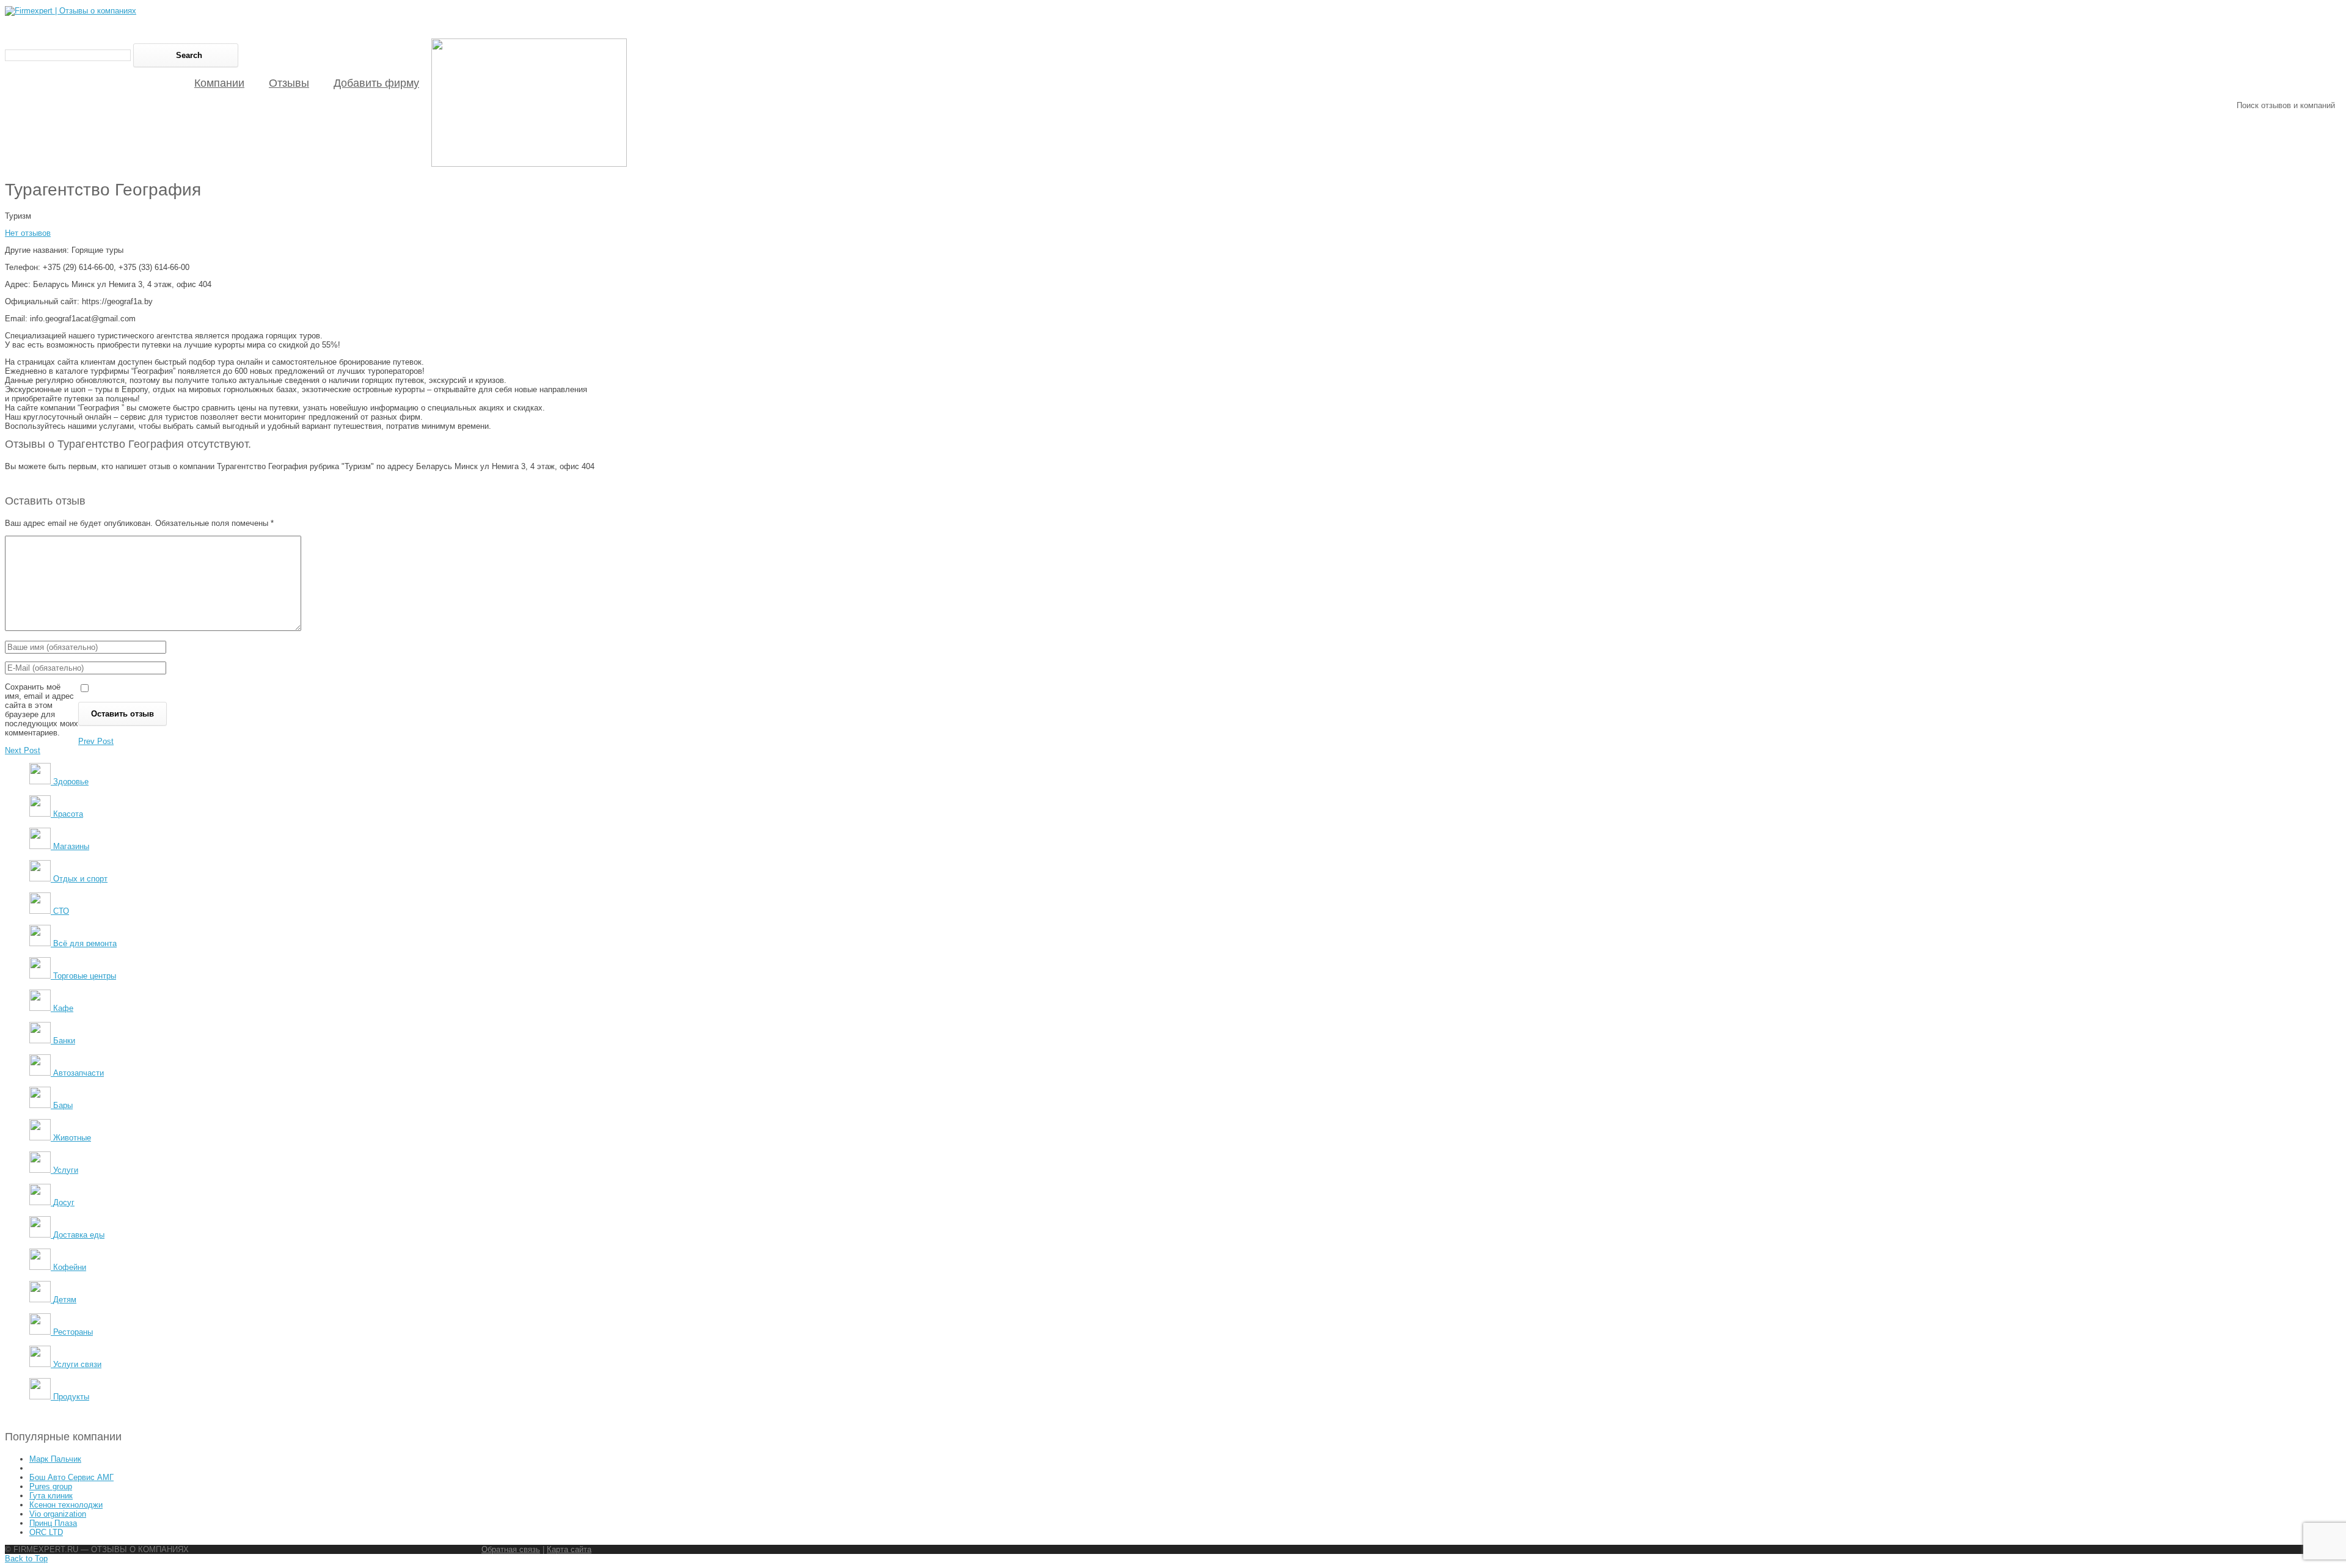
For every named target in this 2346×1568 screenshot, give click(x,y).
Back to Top (26, 1559)
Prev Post (96, 741)
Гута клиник (51, 1496)
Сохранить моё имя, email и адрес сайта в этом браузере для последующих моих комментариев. (42, 710)
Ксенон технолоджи (66, 1505)
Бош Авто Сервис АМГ (71, 1477)
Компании (219, 83)
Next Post (23, 750)
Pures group (51, 1486)
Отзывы (289, 83)
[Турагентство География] (529, 164)
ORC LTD (46, 1532)
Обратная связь (511, 1549)
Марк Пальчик (55, 1459)
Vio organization (58, 1514)
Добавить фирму (376, 83)
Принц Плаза (53, 1523)
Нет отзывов (28, 233)
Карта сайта (569, 1549)
